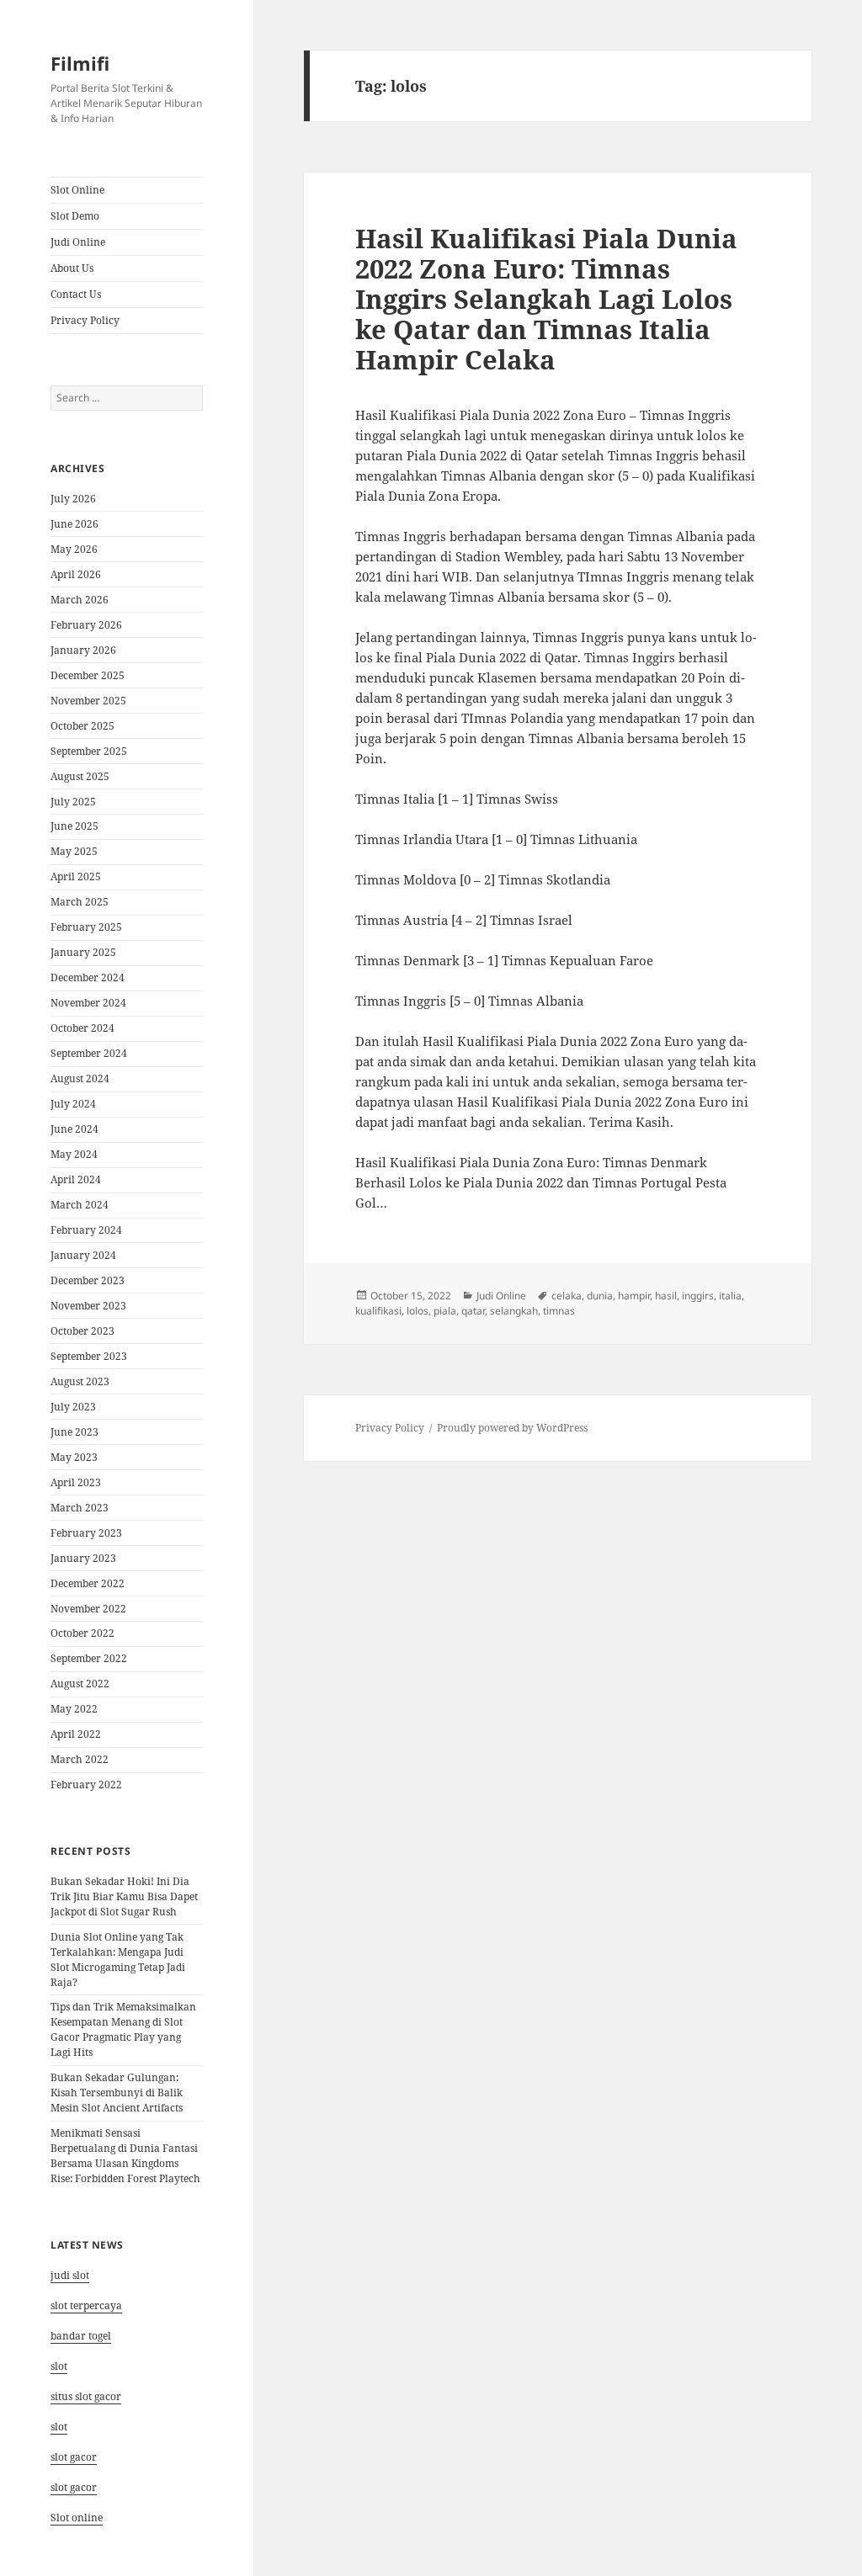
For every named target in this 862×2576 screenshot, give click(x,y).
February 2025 (86, 927)
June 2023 (74, 1432)
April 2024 (76, 1179)
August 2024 (80, 1078)
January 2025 (83, 952)
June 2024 (74, 1129)
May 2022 (74, 1709)
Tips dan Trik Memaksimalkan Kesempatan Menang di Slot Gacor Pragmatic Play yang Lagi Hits (123, 2029)
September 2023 (89, 1356)
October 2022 (82, 1633)
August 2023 (80, 1381)
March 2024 (80, 1205)
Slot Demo (75, 216)
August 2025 (80, 776)
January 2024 (83, 1255)
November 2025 (88, 701)
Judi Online (78, 242)
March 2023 (80, 1508)
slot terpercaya (86, 2305)
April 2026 (76, 574)
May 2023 (74, 1457)
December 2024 (88, 977)
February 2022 (86, 1785)
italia (730, 1296)
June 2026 (74, 524)
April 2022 (76, 1734)
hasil (666, 1296)
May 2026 (74, 549)
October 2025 (82, 726)
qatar (473, 1311)
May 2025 (74, 851)
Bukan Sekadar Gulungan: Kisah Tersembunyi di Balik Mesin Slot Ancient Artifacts (117, 2093)
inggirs (698, 1296)
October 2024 (82, 1028)
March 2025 (80, 902)
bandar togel (81, 2336)
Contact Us (76, 294)
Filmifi (80, 63)
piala (445, 1311)
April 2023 (76, 1482)
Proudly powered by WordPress (512, 1428)
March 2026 (80, 600)
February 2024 (86, 1230)
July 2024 (73, 1104)
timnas (559, 1311)
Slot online (77, 2518)
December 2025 (88, 675)
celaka (567, 1296)
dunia (600, 1296)
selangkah (514, 1311)
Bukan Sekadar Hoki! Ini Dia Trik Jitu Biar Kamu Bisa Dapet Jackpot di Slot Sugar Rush (124, 1896)
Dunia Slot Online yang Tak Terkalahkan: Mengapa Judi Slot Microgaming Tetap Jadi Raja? (118, 1960)
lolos (418, 1311)
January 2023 (83, 1558)
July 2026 (73, 499)
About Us (72, 268)
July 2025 (73, 802)
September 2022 (89, 1658)
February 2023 (86, 1533)
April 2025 (76, 876)
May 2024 (74, 1154)
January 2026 (83, 650)
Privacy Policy (85, 320)
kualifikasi (378, 1311)
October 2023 (82, 1331)
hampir (634, 1296)
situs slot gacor (86, 2396)
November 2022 (88, 1609)
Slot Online (77, 190)
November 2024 (88, 1003)
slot (59, 2366)
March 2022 (80, 1759)
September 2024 (89, 1053)
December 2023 (88, 1280)
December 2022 (88, 1583)
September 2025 (89, 751)
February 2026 (86, 625)
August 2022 (80, 1684)
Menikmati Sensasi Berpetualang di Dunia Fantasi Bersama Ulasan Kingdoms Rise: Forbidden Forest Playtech (125, 2156)
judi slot (70, 2275)
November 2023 (88, 1306)
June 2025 (74, 826)
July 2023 (73, 1407)
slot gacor (74, 2457)
